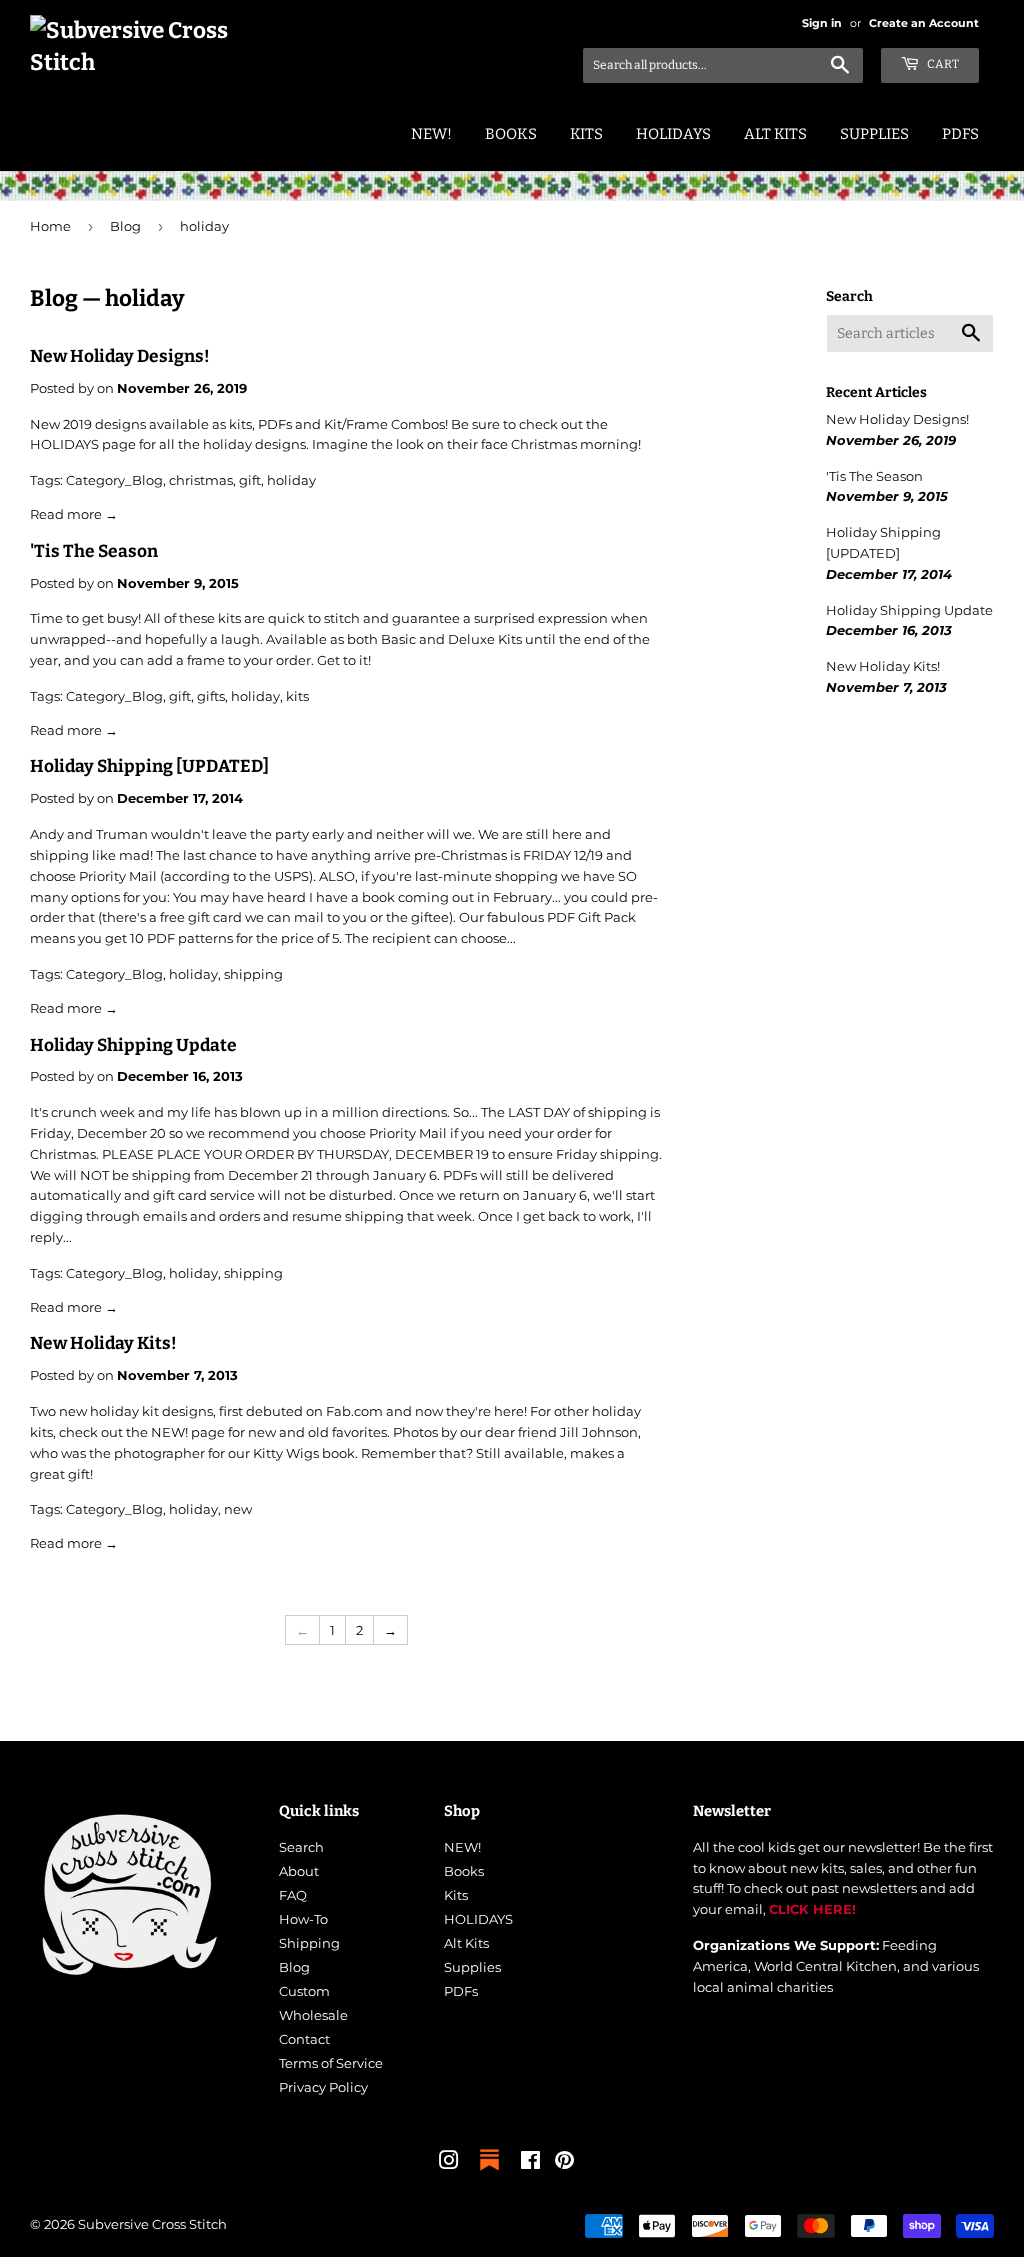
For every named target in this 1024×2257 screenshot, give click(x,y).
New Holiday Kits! (103, 1343)
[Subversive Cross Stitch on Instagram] (449, 2163)
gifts (211, 696)
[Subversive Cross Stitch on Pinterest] (564, 2163)
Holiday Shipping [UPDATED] (149, 766)
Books (511, 134)
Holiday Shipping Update (133, 1045)
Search (301, 1847)
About (299, 1871)
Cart (942, 64)
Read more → (74, 514)
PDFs (960, 134)
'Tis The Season (94, 551)
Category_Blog (114, 480)
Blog (125, 226)
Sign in (822, 23)
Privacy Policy (323, 2087)
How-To (303, 1919)
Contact (304, 2039)
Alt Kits (775, 134)
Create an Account (924, 23)
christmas (201, 480)
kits (297, 696)
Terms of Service (331, 2063)
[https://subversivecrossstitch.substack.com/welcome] (489, 2172)
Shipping (309, 1943)
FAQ (293, 1895)
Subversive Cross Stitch (152, 2224)
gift (250, 480)
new (238, 1509)
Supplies (874, 134)
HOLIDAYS (673, 134)
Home (50, 226)
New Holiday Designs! (120, 356)
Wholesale (313, 2015)
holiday (291, 480)
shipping (253, 974)
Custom (304, 1991)
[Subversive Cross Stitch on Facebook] (530, 2163)
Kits (586, 134)
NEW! (431, 134)
